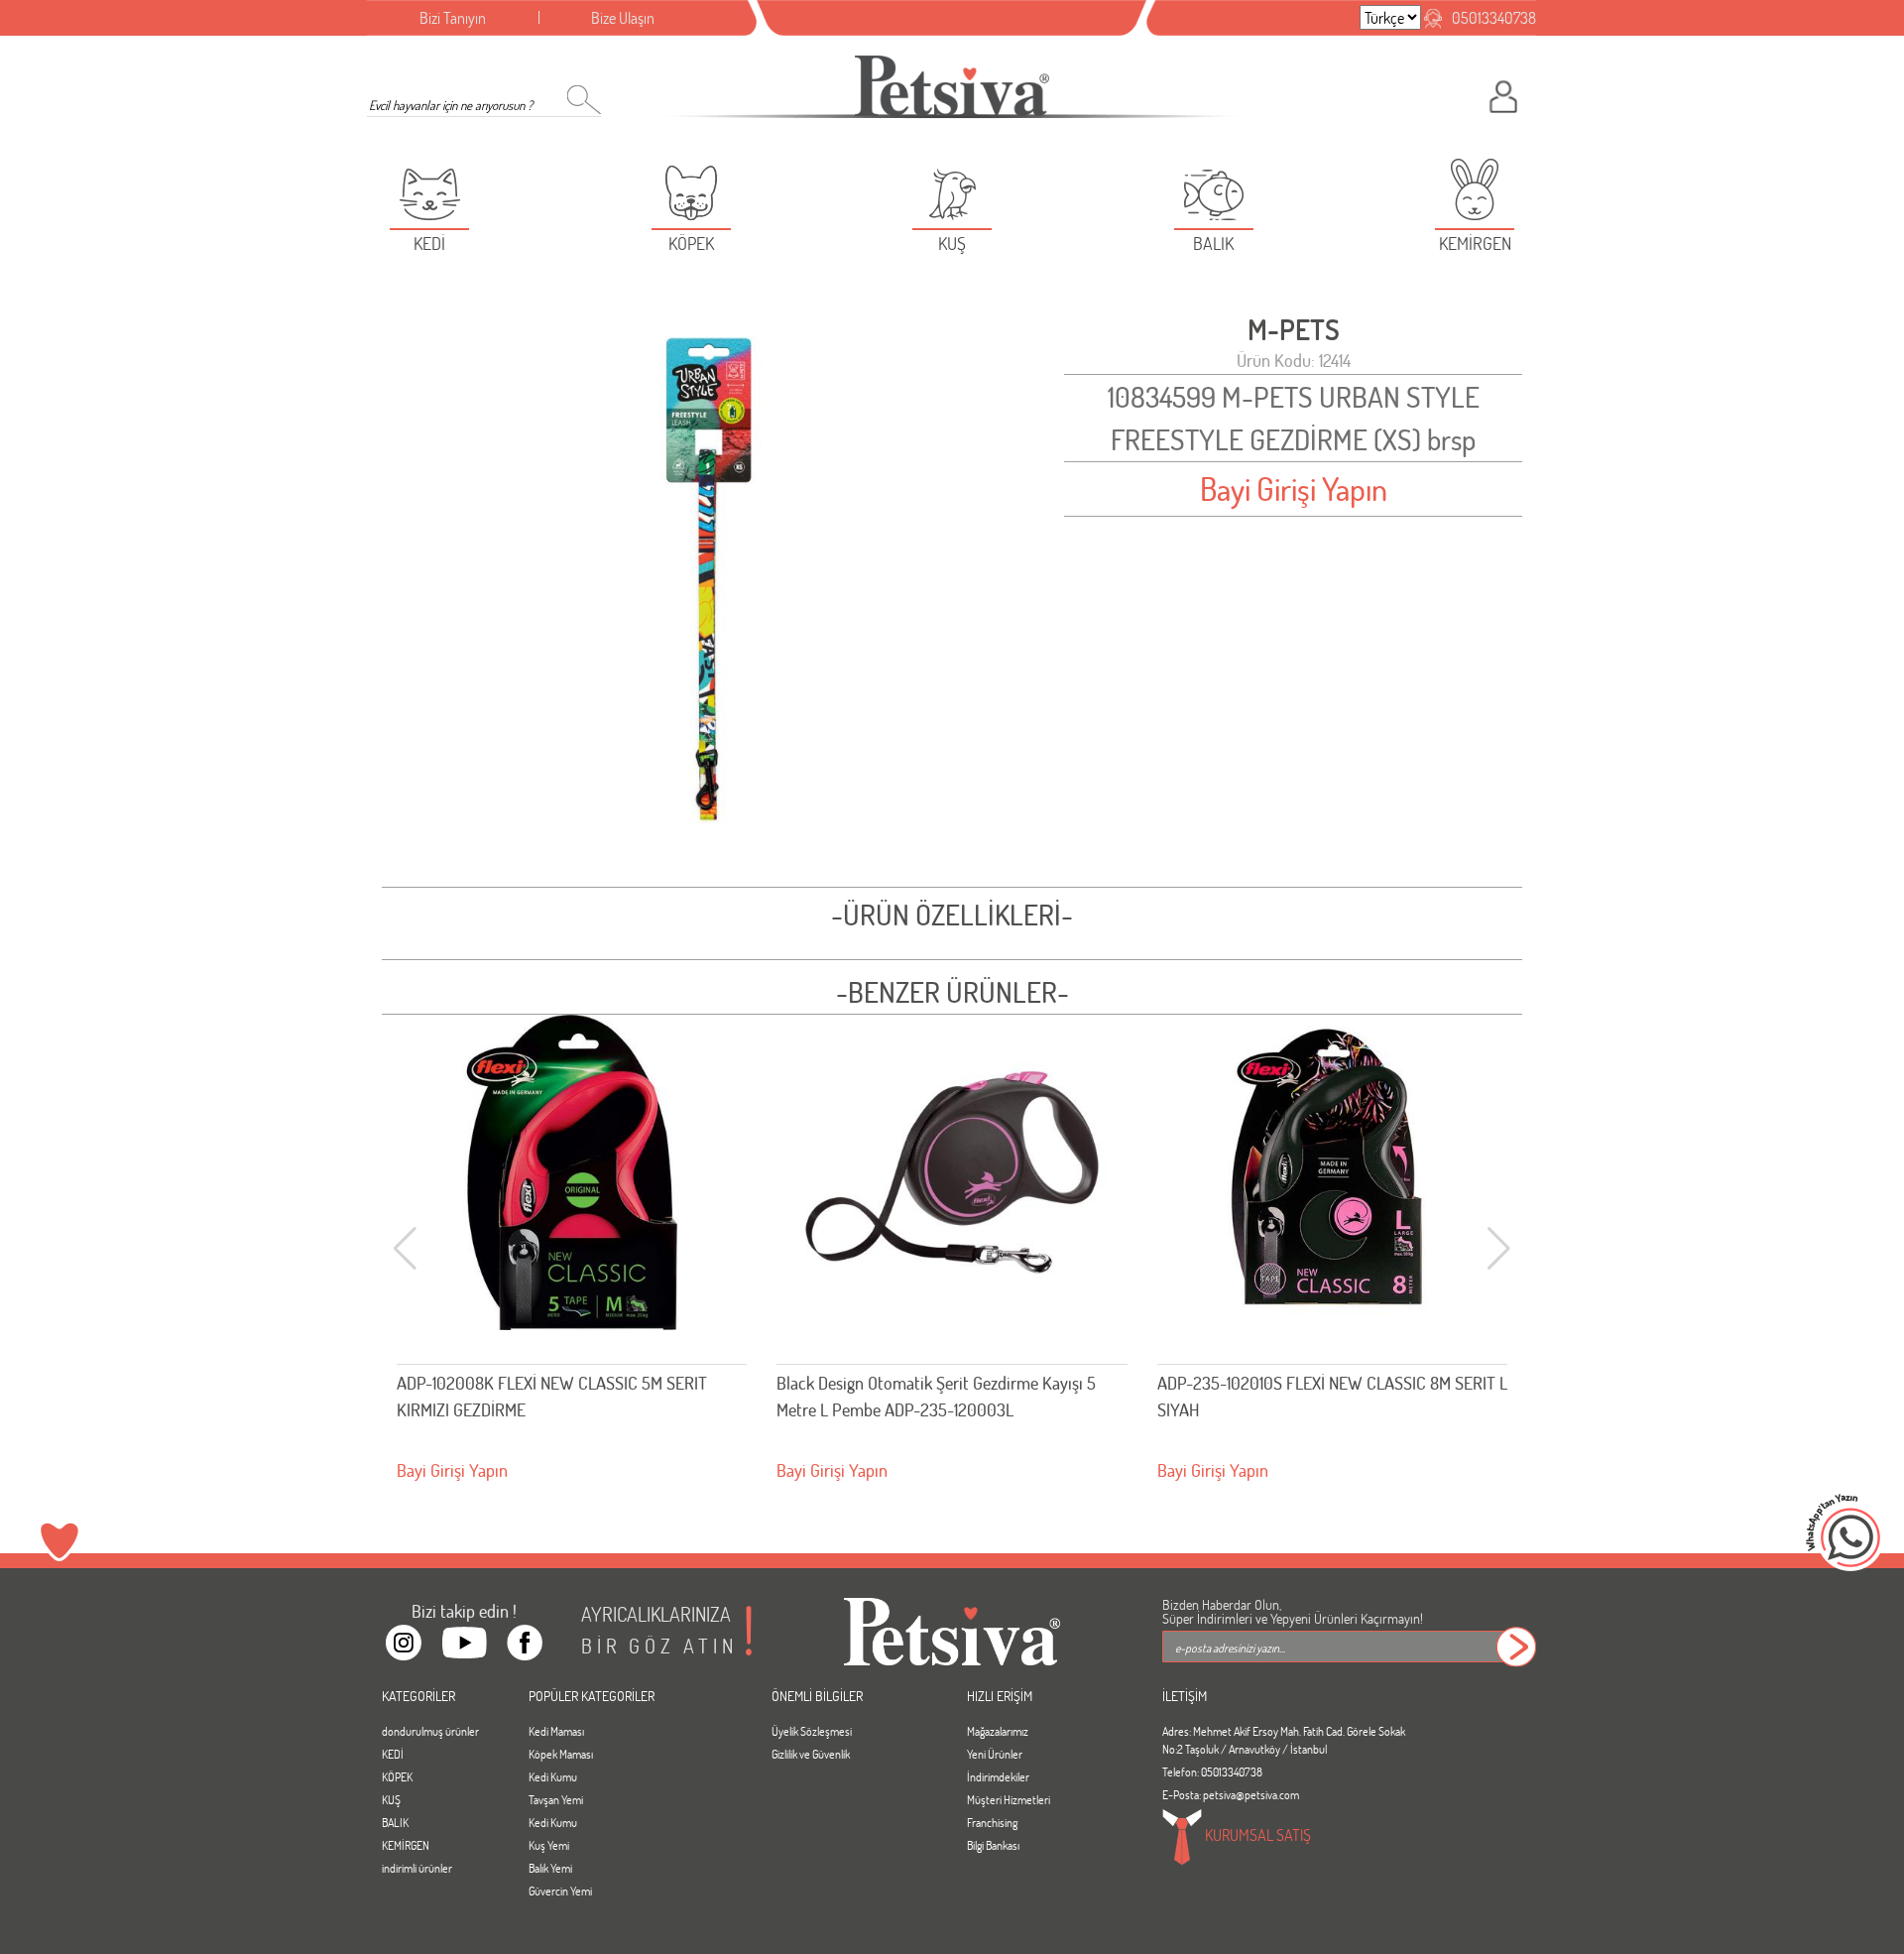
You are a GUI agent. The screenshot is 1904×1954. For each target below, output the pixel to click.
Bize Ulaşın (623, 17)
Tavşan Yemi (556, 1799)
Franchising (992, 1822)
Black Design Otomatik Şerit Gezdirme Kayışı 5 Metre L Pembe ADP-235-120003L (556, 1396)
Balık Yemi (550, 1868)
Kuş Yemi (549, 1845)
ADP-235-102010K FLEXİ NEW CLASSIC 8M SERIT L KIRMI (1327, 1396)
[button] (1499, 1249)
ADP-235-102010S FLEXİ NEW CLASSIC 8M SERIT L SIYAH (952, 1396)
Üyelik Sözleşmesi (812, 1731)
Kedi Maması (556, 1731)
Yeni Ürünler (995, 1754)
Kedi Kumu (553, 1776)
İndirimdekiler (998, 1776)
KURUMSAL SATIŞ (1256, 1834)
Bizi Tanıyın (453, 17)
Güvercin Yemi (560, 1891)
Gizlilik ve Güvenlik (811, 1754)
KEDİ (393, 1754)
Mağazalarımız (998, 1731)
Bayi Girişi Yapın (1294, 488)
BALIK (395, 1822)
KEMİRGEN (406, 1845)
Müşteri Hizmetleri (1009, 1799)
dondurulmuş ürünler (430, 1731)
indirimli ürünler (417, 1868)
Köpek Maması (561, 1754)
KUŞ (391, 1799)
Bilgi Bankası (993, 1845)
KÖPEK (397, 1776)
